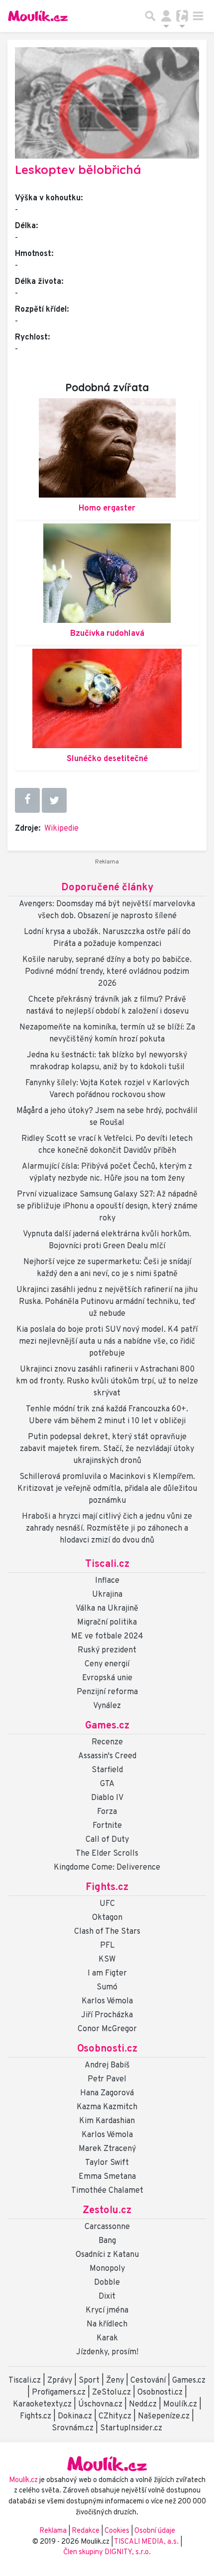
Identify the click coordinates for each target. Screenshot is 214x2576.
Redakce (86, 2531)
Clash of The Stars (107, 1932)
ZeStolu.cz (111, 2393)
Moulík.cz (180, 2404)
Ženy (115, 2381)
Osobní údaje (155, 2531)
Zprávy (60, 2381)
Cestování (148, 2381)
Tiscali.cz (107, 1564)
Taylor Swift (107, 2163)
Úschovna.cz (100, 2404)
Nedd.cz (143, 2404)
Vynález (107, 1706)
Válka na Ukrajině (107, 1609)
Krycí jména (107, 2311)
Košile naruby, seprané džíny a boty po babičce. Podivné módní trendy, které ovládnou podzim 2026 (107, 972)
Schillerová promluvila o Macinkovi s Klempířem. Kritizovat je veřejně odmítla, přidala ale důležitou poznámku (107, 1489)
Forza (107, 1812)
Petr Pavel (107, 2079)
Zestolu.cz (107, 2211)
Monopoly (107, 2269)
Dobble (107, 2283)
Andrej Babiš (107, 2065)
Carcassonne (107, 2227)
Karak (107, 2338)
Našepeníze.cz (164, 2416)
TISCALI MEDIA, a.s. (147, 2542)
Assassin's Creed (107, 1756)
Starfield (107, 1770)
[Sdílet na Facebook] (27, 800)
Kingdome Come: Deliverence (107, 1868)
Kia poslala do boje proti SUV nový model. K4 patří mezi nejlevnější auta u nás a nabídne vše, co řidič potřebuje (107, 1342)
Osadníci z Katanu (107, 2255)
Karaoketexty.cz (42, 2404)
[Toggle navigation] (198, 16)
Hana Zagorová (107, 2093)
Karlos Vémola (107, 2001)
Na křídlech (107, 2324)
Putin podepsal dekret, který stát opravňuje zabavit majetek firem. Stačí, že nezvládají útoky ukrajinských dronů (107, 1449)
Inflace (107, 1581)
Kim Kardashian (107, 2121)
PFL (107, 1946)
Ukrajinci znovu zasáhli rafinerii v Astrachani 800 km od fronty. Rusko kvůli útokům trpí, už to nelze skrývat (107, 1381)
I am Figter (107, 1974)
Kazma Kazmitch (107, 2107)
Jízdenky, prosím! (107, 2352)
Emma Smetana (107, 2177)
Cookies (117, 2531)
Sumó (107, 1987)
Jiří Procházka (107, 2015)
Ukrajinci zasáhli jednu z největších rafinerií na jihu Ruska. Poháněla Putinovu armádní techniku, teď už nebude (107, 1302)
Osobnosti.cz (107, 2049)
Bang (107, 2241)
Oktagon (107, 1918)
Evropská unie (107, 1678)
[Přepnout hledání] (150, 16)
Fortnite (107, 1826)
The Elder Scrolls (107, 1854)
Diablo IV (107, 1798)
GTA (107, 1784)
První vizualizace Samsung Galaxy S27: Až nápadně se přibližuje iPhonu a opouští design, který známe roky (107, 1206)
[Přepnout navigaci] (166, 16)
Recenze (107, 1742)
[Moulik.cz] (38, 16)
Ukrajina (107, 1595)
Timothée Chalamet (107, 2191)
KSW (107, 1960)
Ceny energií (107, 1664)
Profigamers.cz (59, 2393)
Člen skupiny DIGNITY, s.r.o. (107, 2552)
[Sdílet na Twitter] (54, 800)
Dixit (107, 2297)
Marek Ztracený (107, 2149)
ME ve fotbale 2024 (107, 1636)
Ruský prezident (107, 1650)
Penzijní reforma (107, 1692)
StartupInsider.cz (131, 2428)
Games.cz (107, 1726)
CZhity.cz (115, 2416)
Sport (89, 2381)
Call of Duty (107, 1840)
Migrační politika (107, 1623)
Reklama (53, 2531)
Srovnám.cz (73, 2428)
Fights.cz (107, 1888)
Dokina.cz (75, 2416)
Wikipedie (61, 829)
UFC (107, 1904)
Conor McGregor (107, 2029)
